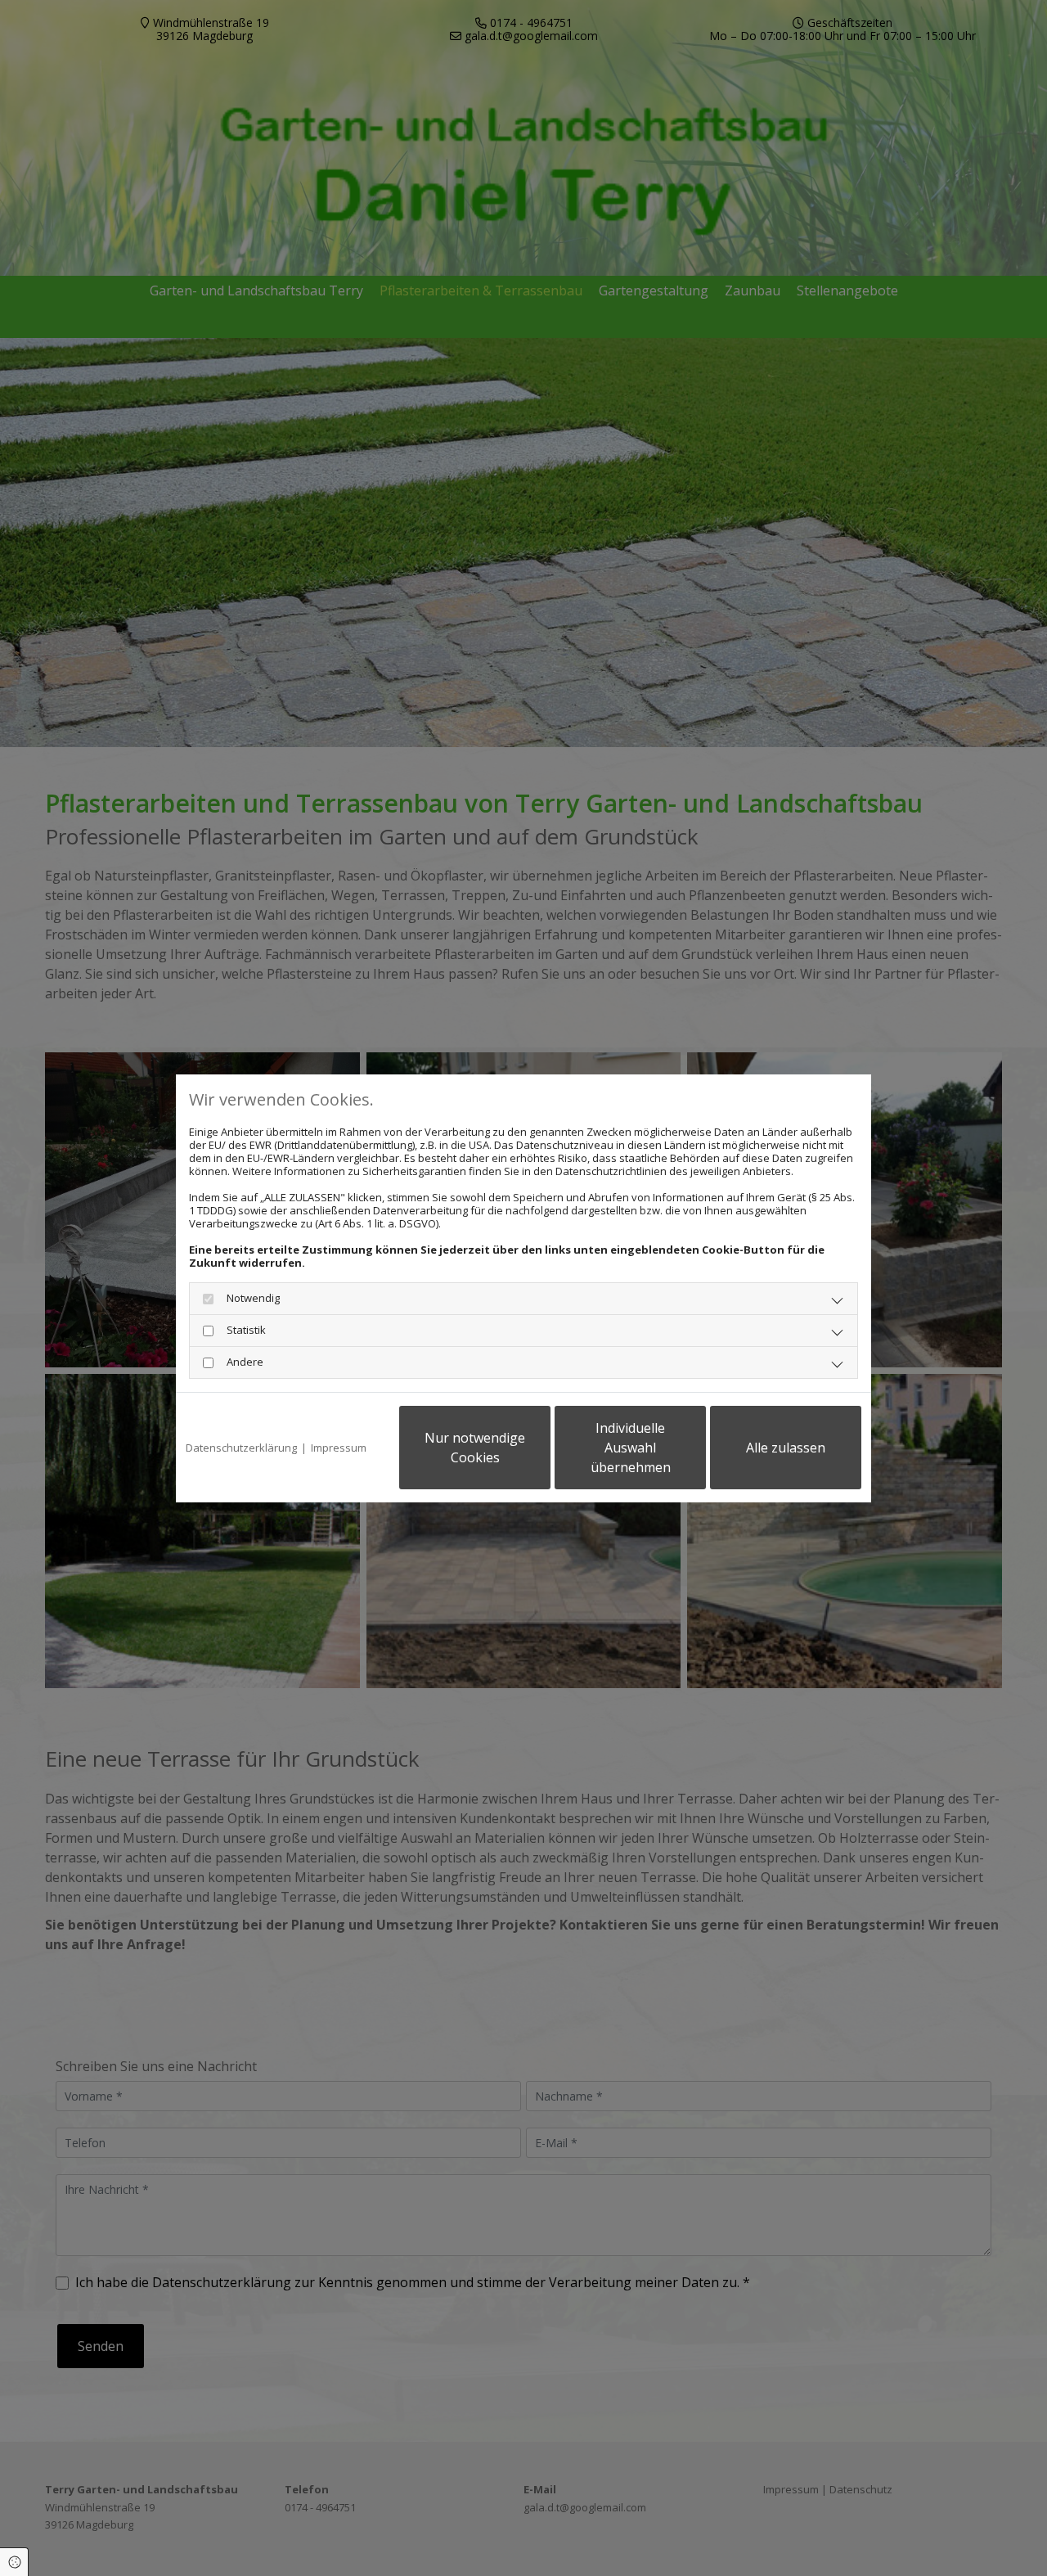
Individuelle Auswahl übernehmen (631, 1448)
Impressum (339, 1448)
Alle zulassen (786, 1448)
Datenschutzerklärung (241, 1448)
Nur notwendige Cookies (475, 1448)
